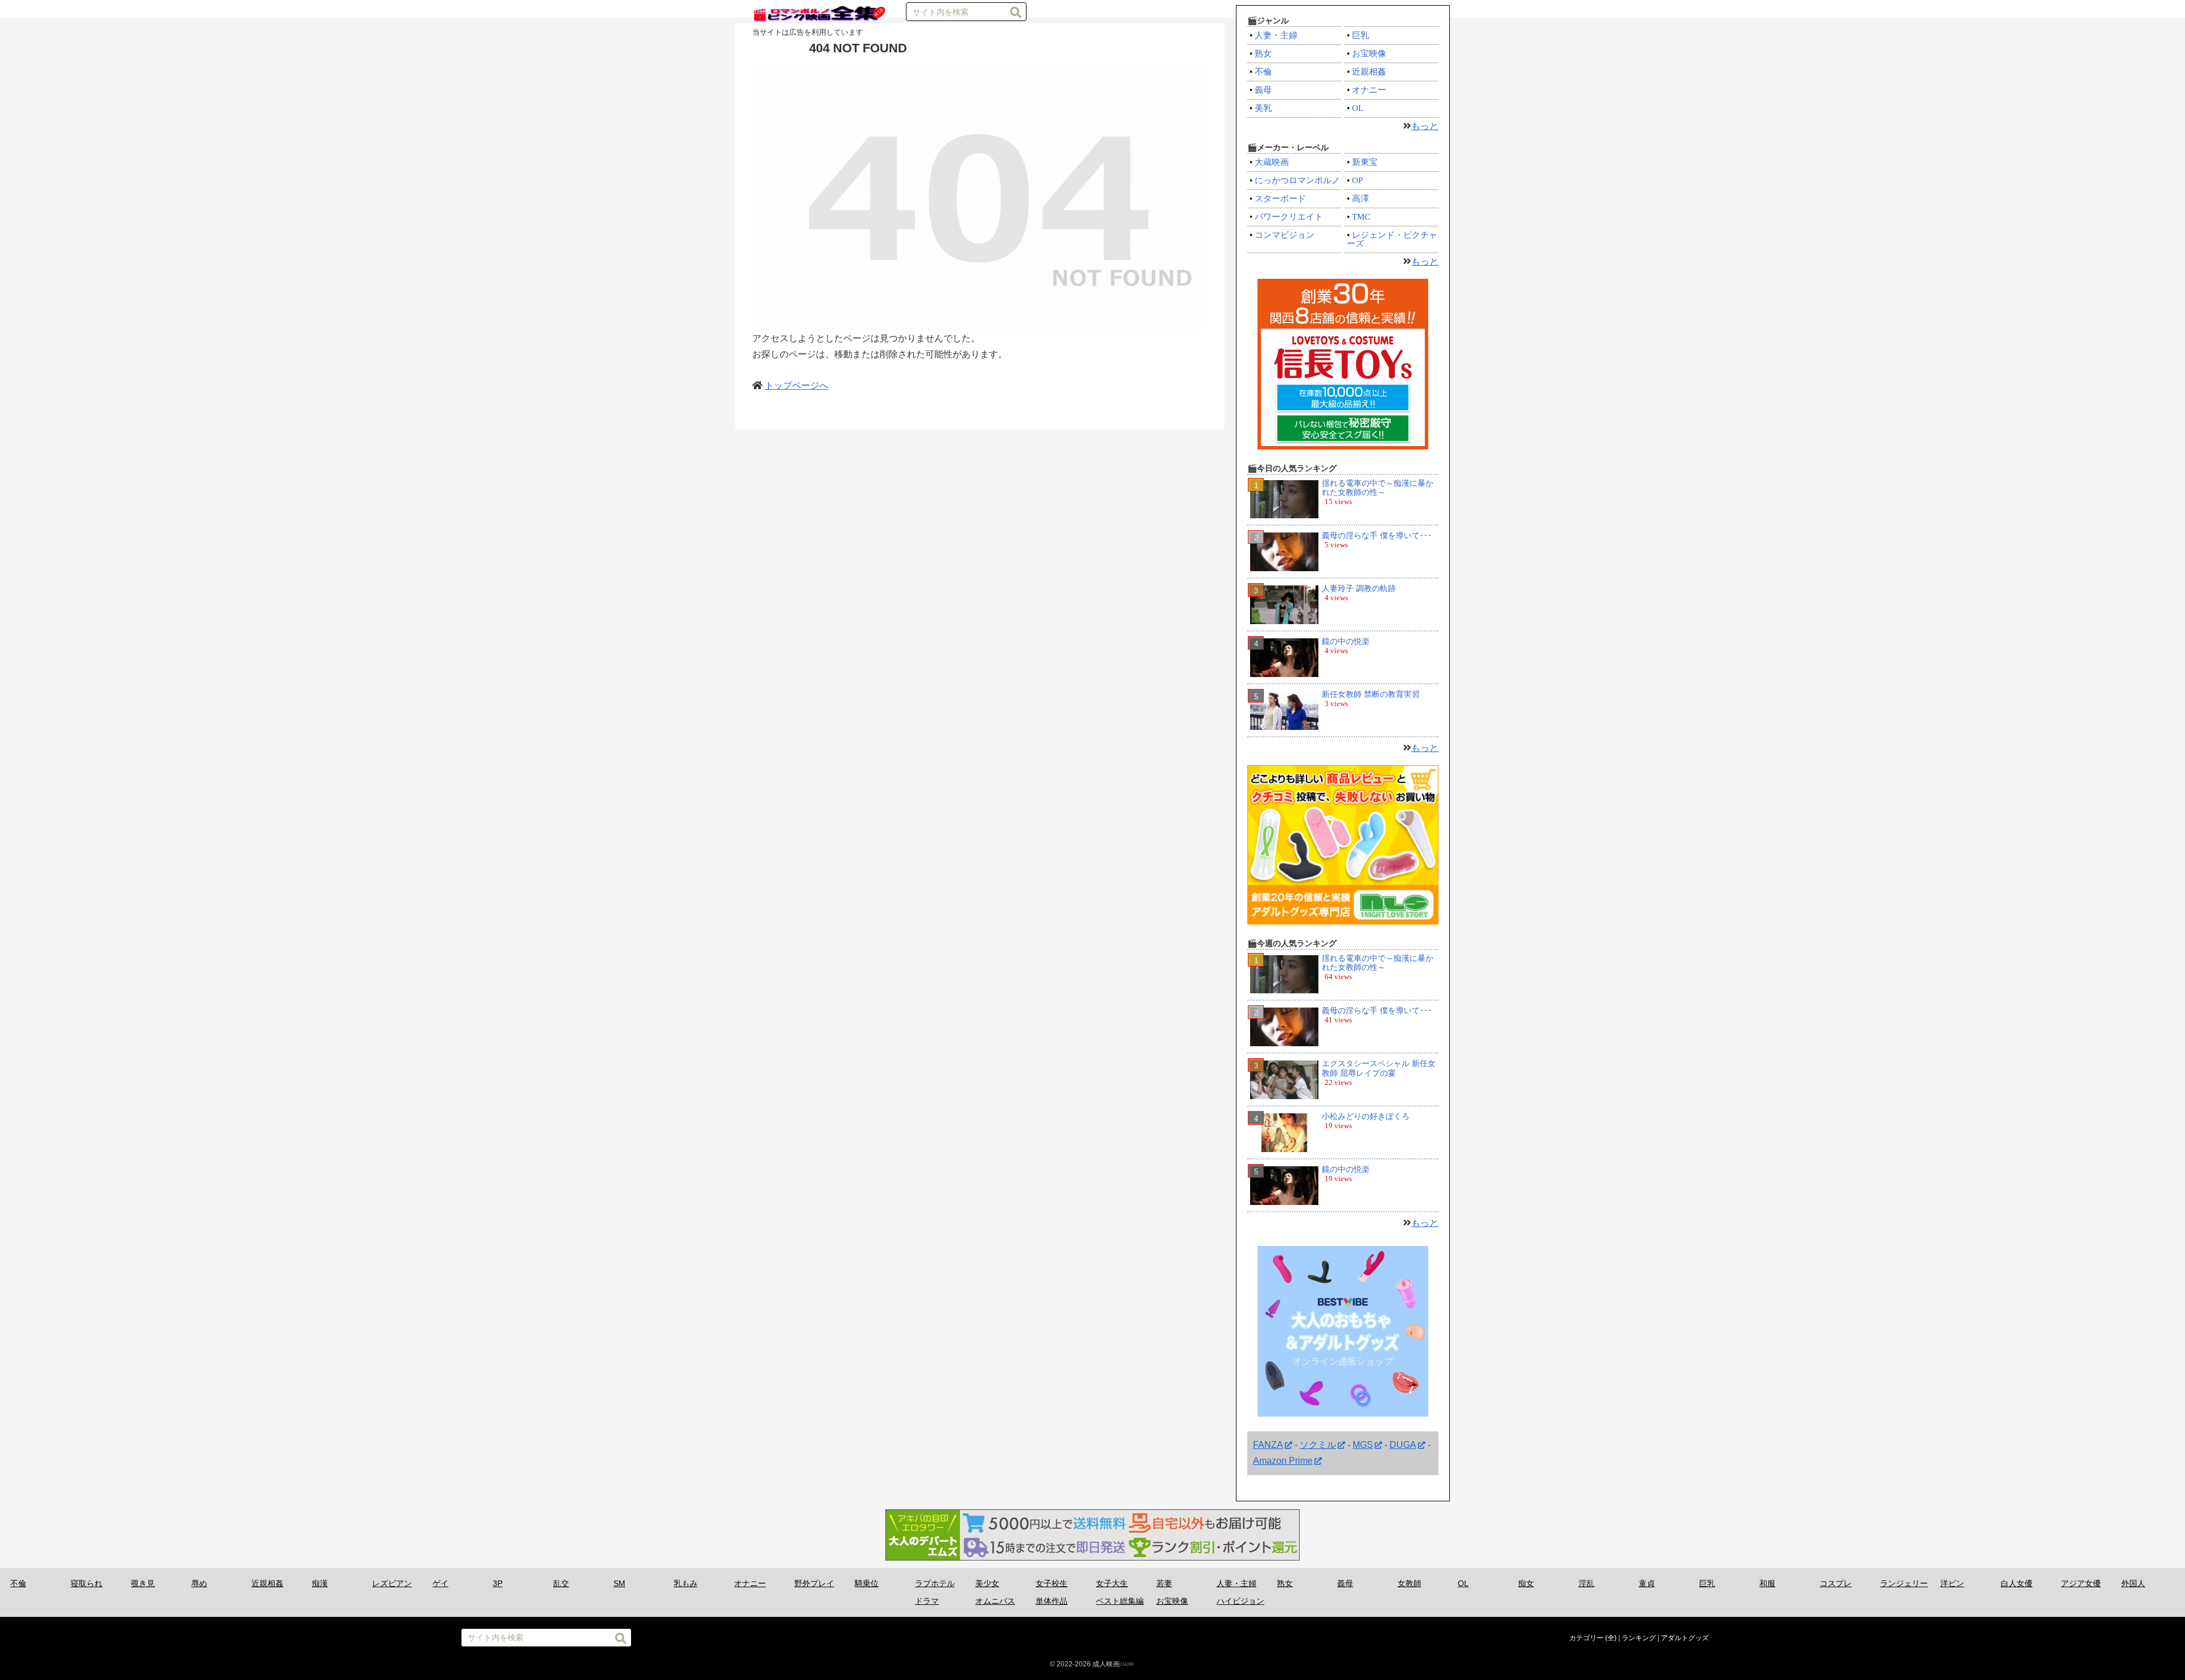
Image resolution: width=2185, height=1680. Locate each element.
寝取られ (86, 1583)
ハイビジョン (1240, 1601)
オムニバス (995, 1601)
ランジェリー (1904, 1583)
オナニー (1369, 90)
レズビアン (392, 1583)
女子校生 (1052, 1583)
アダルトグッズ (1685, 1638)
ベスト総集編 (1120, 1601)
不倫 (1263, 72)
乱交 (561, 1583)
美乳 (1263, 108)
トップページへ (797, 385)
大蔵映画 (1272, 162)
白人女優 (2017, 1583)
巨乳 (1361, 35)
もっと (1425, 126)
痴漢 (320, 1583)
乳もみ (686, 1583)
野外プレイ (814, 1583)
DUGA (1403, 1445)
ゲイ (440, 1583)
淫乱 (1586, 1583)
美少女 (987, 1583)
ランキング (1639, 1638)
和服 (1767, 1583)
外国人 (2133, 1583)
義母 (1263, 90)
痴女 (1526, 1583)
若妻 (1164, 1583)
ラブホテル (935, 1583)
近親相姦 (1369, 72)
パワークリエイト (1289, 217)
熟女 (1263, 53)
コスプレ (1836, 1583)
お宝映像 (1369, 53)
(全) (1611, 1638)
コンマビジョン (1285, 235)
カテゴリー (1586, 1638)
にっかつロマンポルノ (1297, 180)
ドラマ (927, 1601)
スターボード (1280, 199)
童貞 (1647, 1583)
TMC (1361, 217)
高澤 (1361, 199)
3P (498, 1583)
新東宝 (1365, 162)
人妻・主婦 (1276, 35)
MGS (1363, 1445)
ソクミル (1318, 1445)
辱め (199, 1583)
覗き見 (143, 1583)
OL (1358, 108)
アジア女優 (2081, 1583)
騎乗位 (867, 1583)
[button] (1016, 13)
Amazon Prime (1283, 1461)
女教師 (1409, 1583)
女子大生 (1112, 1583)
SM (619, 1583)
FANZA (1268, 1445)
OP (1357, 180)
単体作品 (1052, 1601)
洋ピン (1952, 1583)
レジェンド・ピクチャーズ (1392, 239)
